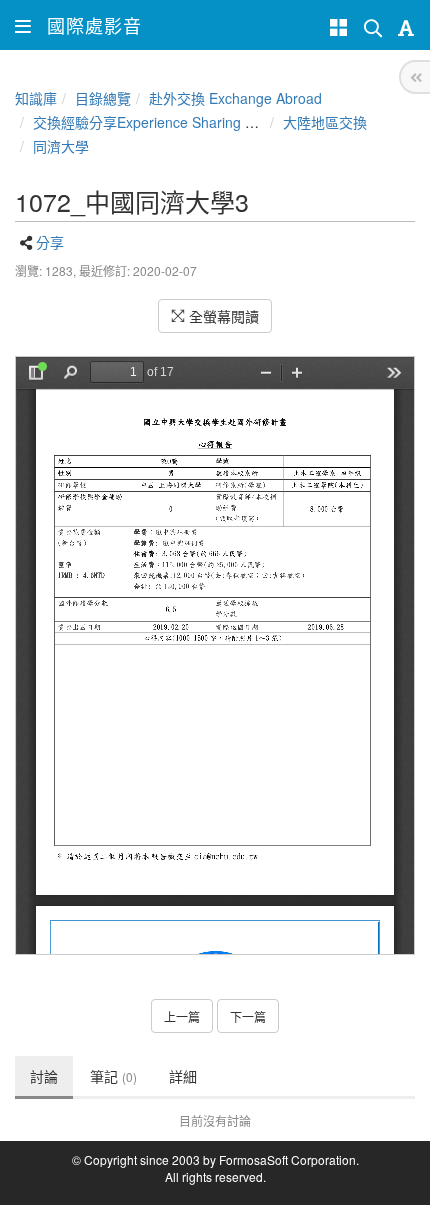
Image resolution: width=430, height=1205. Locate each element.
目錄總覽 (103, 98)
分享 (50, 242)
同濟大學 (61, 146)
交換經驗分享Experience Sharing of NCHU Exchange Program (230, 122)
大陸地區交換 (325, 122)
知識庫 (36, 98)
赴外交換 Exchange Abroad (235, 98)
